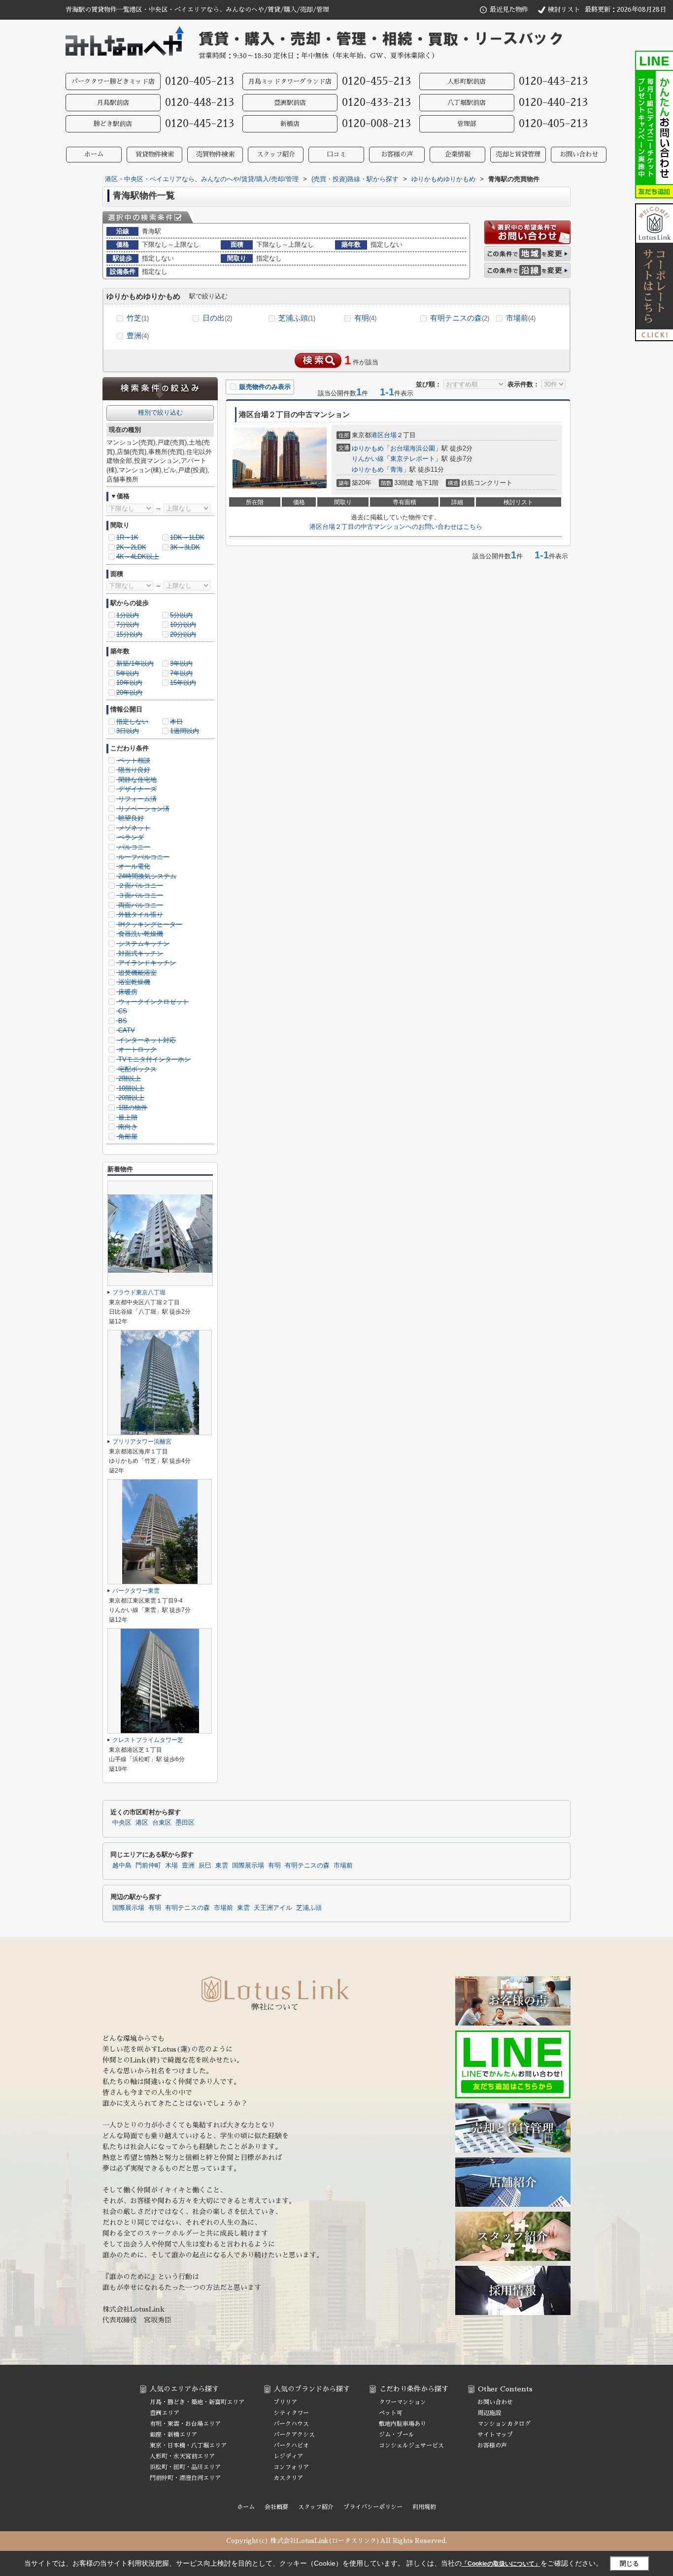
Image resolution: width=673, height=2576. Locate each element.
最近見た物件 (509, 10)
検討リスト (564, 10)
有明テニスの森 (460, 318)
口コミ (336, 154)
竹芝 (138, 318)
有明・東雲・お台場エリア (185, 2424)
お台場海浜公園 (413, 448)
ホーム (94, 154)
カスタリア (288, 2478)
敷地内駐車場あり (403, 2424)
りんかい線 (368, 459)
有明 (365, 318)
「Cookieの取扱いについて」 (501, 2564)
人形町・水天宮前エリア (182, 2456)
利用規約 (424, 2507)
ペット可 (391, 2413)
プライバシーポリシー (373, 2507)
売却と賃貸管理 (518, 154)
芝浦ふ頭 (297, 318)
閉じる (629, 2563)
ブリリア (285, 2402)
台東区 (162, 1823)
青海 (397, 469)
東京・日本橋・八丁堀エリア (188, 2446)
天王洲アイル (273, 1908)
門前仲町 (148, 1866)
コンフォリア (291, 2467)
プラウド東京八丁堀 (139, 1292)
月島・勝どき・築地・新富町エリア (197, 2402)
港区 (377, 435)
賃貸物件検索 (155, 154)
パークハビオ (291, 2446)
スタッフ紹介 (276, 154)
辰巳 (205, 1866)
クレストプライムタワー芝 (148, 1740)
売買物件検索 (215, 154)
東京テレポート (413, 459)
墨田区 (185, 1823)
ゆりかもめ (368, 448)
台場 (390, 435)
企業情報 (458, 154)
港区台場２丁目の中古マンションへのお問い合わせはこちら (396, 527)
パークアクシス (294, 2435)
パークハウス (291, 2424)
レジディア (288, 2456)
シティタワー (291, 2413)
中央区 (122, 1823)
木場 (171, 1866)
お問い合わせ (579, 154)
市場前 (521, 318)
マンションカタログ (504, 2424)
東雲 (222, 1866)
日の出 (217, 318)
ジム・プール (397, 2435)
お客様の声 (397, 154)
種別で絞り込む (160, 412)
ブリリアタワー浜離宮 (142, 1442)
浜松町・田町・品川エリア (185, 2467)
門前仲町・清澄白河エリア (185, 2478)
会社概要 (276, 2507)
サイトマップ (495, 2435)
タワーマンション (403, 2402)
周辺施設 (489, 2413)
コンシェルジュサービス (411, 2446)
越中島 (122, 1866)
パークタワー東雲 (136, 1591)
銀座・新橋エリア (173, 2435)
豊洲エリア (165, 2413)
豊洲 (138, 336)
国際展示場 (248, 1866)
